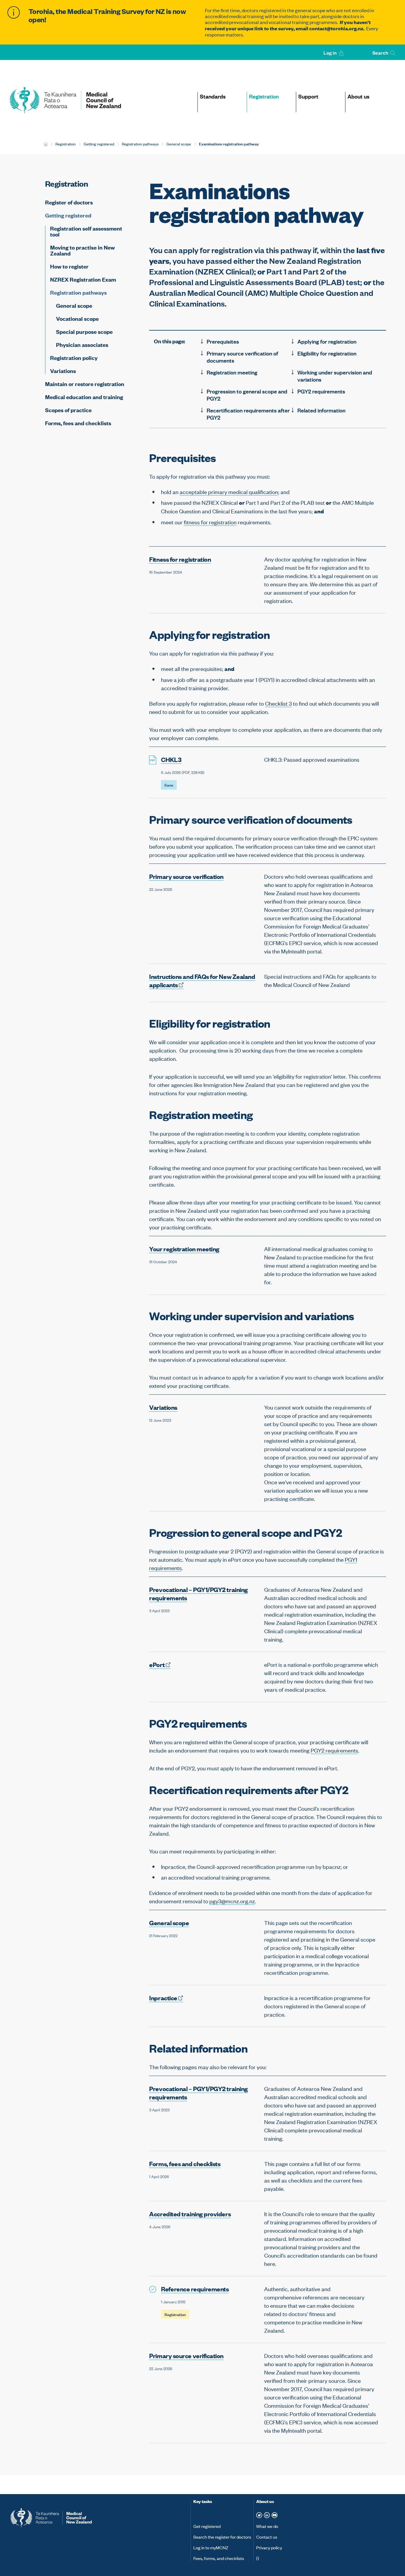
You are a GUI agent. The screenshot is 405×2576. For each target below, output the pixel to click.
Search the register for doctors (222, 2537)
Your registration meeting (184, 1249)
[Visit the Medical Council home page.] (100, 2518)
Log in (330, 53)
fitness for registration (210, 522)
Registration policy (74, 358)
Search (381, 53)
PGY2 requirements (334, 1750)
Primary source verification (186, 876)
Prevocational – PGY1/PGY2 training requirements (198, 1593)
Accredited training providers (190, 2214)
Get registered (207, 2526)
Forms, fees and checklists (78, 423)
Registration (264, 96)
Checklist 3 (278, 703)
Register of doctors (69, 202)
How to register (69, 266)
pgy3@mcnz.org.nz (232, 1901)
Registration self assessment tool (86, 232)
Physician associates (82, 345)
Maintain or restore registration (85, 384)
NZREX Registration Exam (83, 279)
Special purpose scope (84, 332)
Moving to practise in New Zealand (82, 250)
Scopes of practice (68, 410)
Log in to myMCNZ (211, 2547)
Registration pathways (140, 144)
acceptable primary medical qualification (229, 492)
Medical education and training (84, 397)
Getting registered (99, 144)
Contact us (267, 2537)
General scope (179, 144)
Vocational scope (77, 319)
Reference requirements (195, 2289)
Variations (63, 370)
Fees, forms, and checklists (219, 2558)
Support (308, 96)
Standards (213, 96)
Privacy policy (269, 2547)
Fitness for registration (180, 559)
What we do (267, 2526)
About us (358, 96)
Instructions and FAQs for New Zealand (202, 980)
